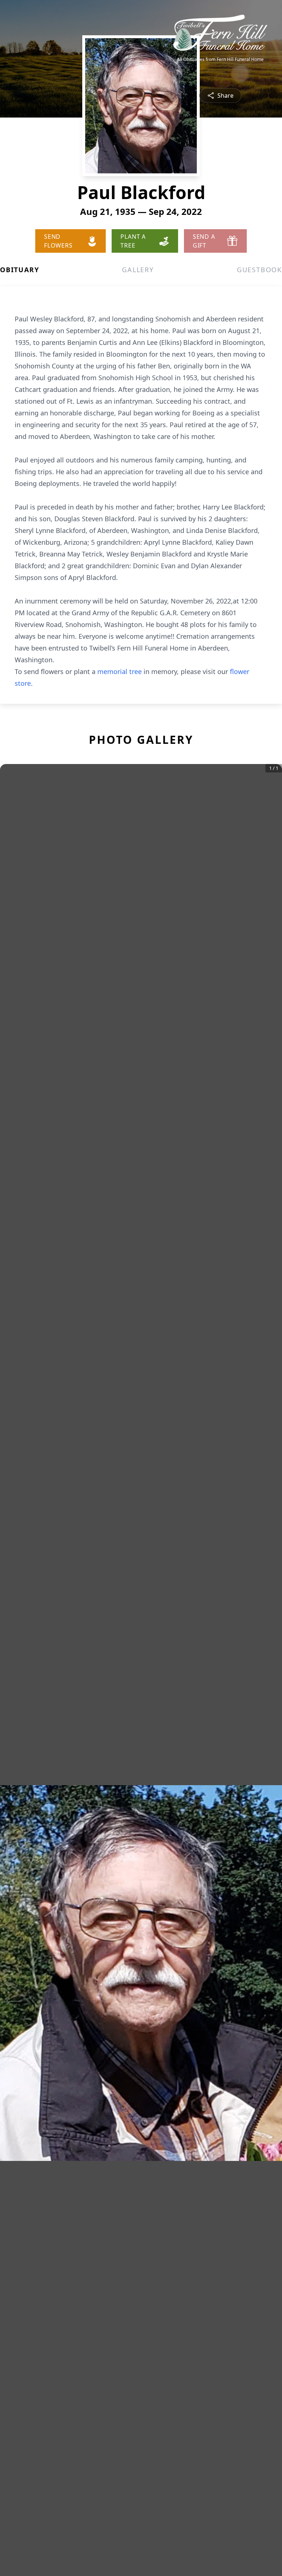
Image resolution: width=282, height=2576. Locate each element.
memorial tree (120, 671)
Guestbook (259, 270)
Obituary (19, 270)
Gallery (138, 270)
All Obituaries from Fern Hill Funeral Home (220, 60)
